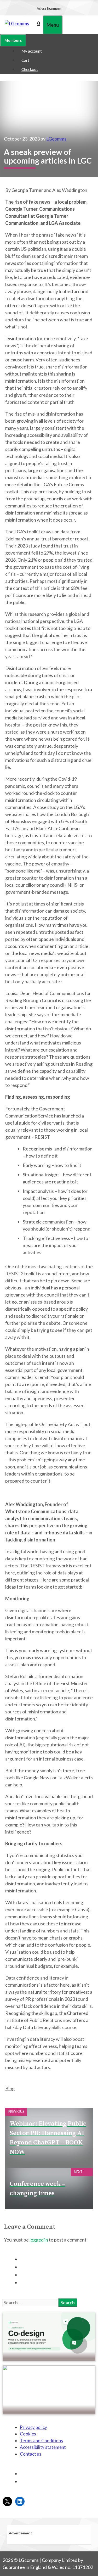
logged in (39, 2240)
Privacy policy (33, 2427)
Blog (10, 2088)
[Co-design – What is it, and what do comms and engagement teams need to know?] (49, 2358)
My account (32, 51)
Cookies (28, 2434)
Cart (25, 60)
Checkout (30, 69)
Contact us (31, 2454)
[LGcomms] (17, 24)
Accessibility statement (43, 2447)
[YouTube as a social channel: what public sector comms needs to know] (49, 2411)
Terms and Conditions (41, 2441)
